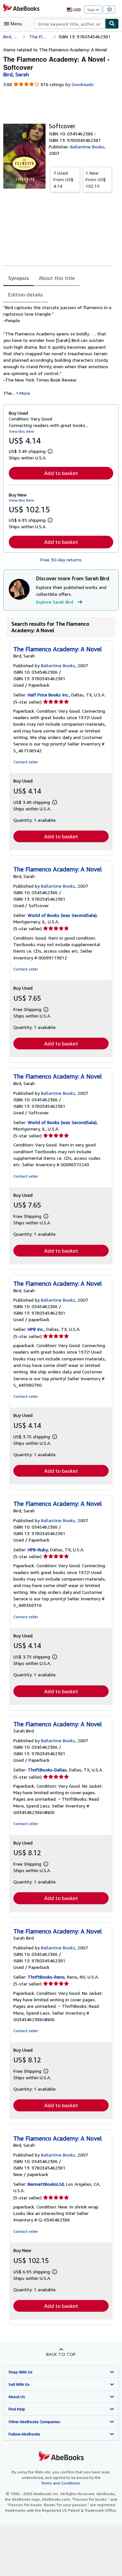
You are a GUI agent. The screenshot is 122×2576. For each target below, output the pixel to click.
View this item (21, 431)
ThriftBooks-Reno (46, 1977)
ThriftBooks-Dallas (47, 1770)
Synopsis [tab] (19, 278)
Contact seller (26, 762)
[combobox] (70, 24)
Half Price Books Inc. (48, 695)
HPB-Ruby (38, 1550)
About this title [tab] (57, 278)
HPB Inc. (36, 1329)
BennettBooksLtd (46, 2184)
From (63, 179)
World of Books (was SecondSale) (62, 915)
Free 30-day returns (61, 560)
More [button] (25, 393)
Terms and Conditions (61, 2483)
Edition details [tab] (26, 294)
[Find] (112, 24)
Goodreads (83, 84)
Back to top (61, 2354)
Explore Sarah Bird (55, 602)
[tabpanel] (58, 350)
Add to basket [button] (61, 473)
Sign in (93, 10)
